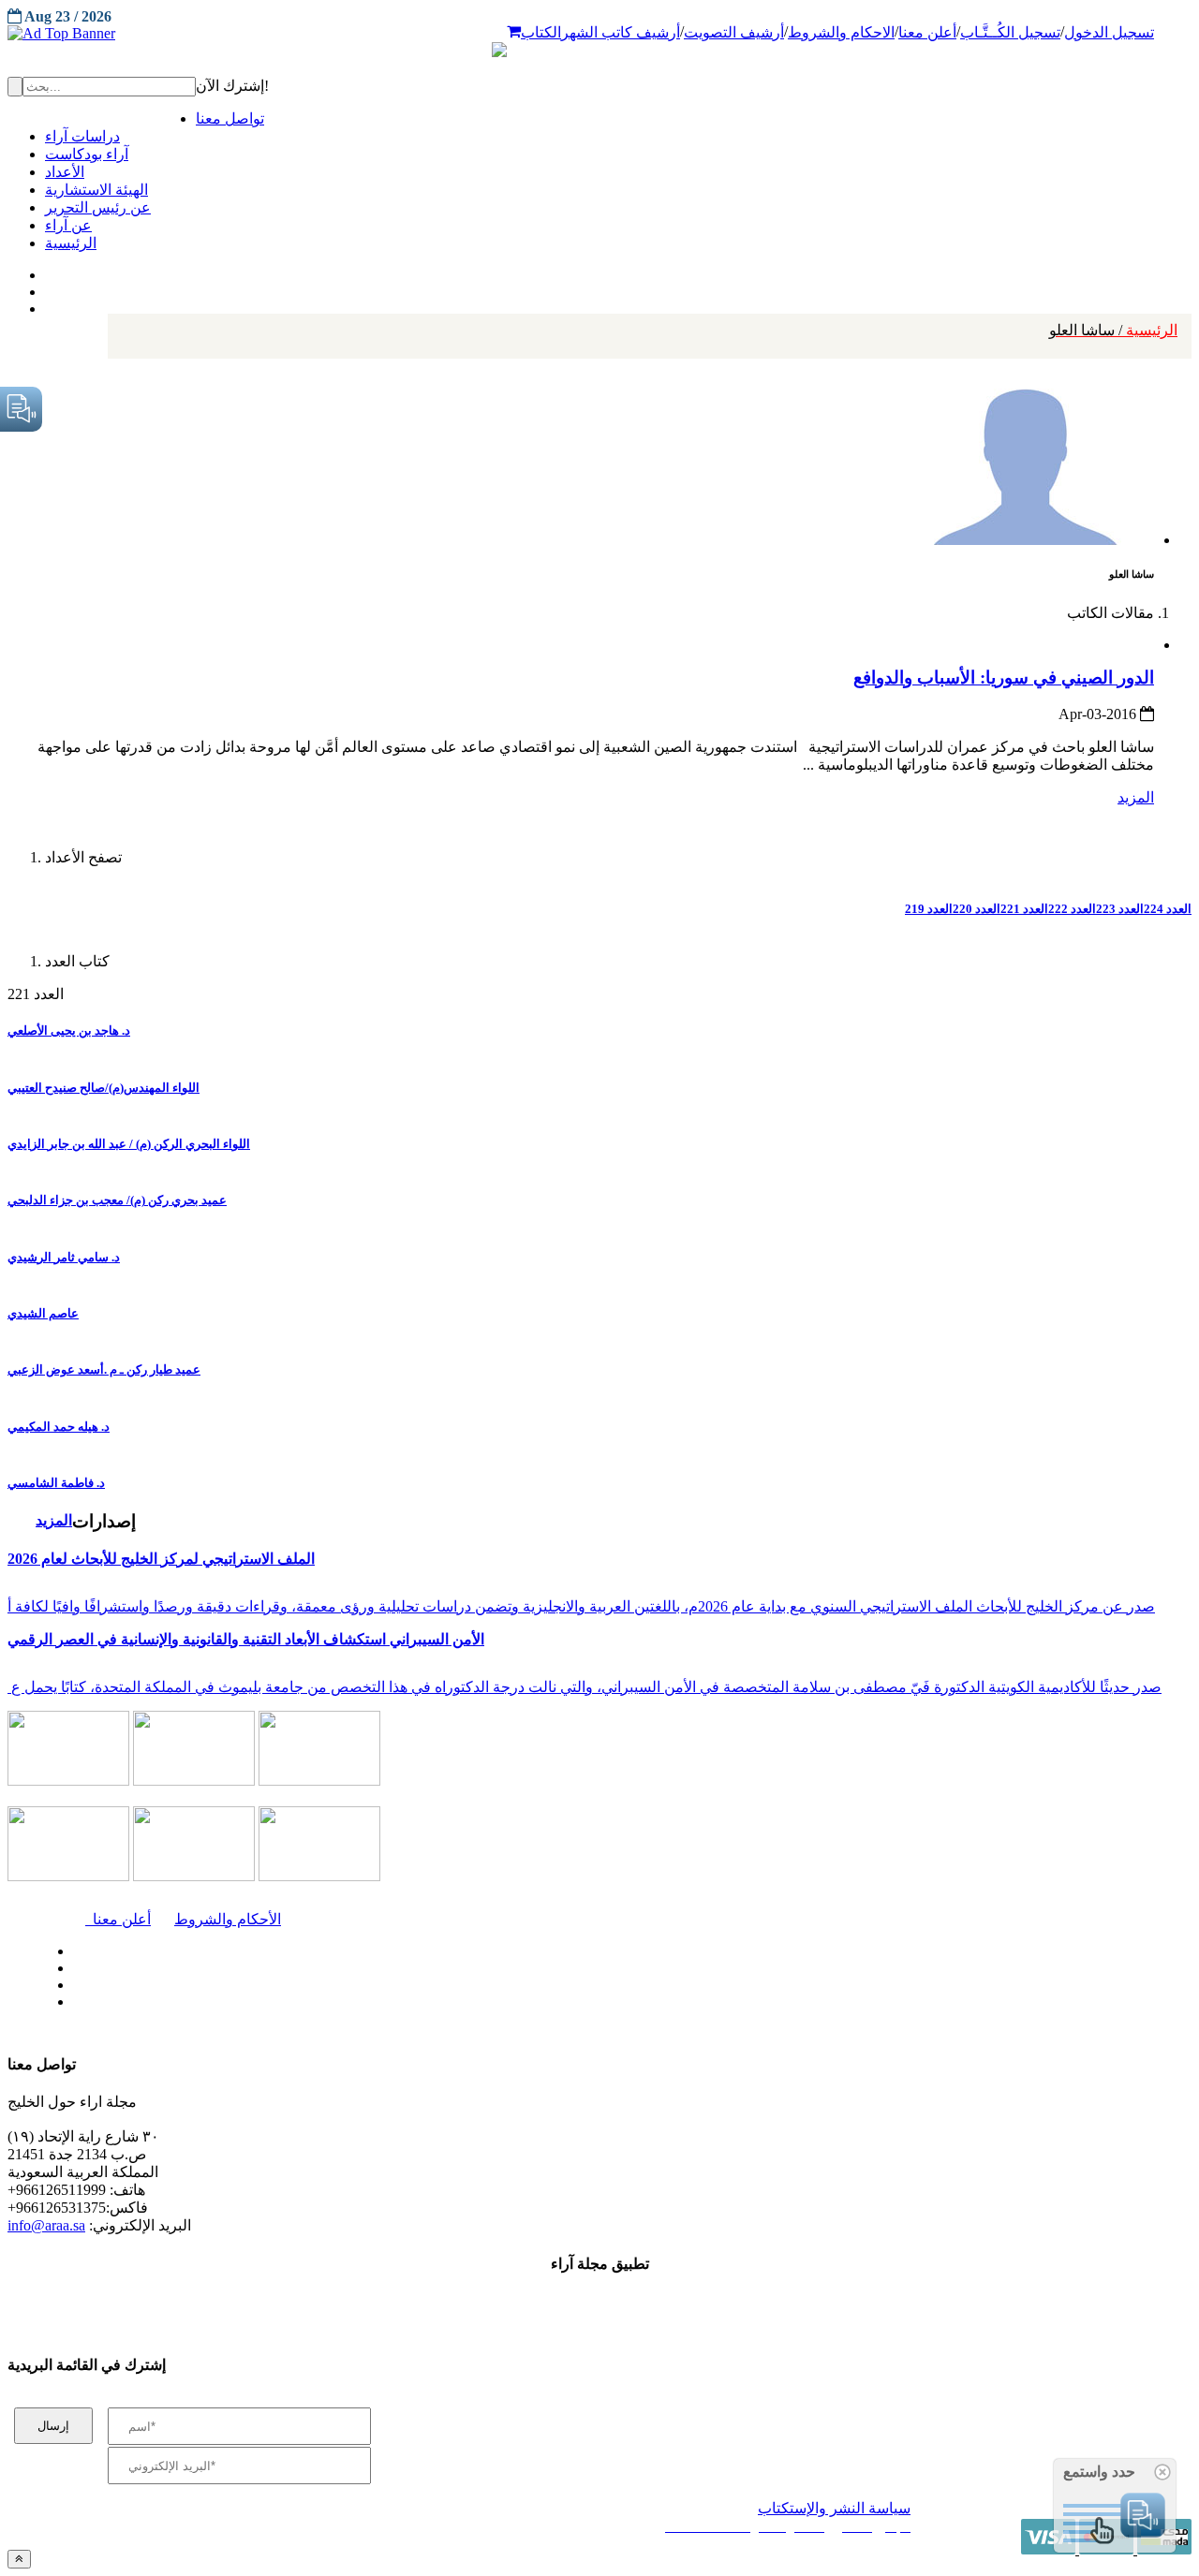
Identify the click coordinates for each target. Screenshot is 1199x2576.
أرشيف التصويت (734, 32)
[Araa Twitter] (47, 287)
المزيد (1136, 797)
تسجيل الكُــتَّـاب (1010, 32)
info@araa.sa (46, 2225)
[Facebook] (44, 271)
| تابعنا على (347, 2002)
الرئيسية (1113, 330)
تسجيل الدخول (1109, 32)
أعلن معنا (927, 32)
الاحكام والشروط (841, 32)
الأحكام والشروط (228, 1919)
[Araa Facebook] (70, 1947)
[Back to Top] (19, 2559)
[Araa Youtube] (47, 304)
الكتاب (541, 32)
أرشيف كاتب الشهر (621, 32)
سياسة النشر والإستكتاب (834, 2508)
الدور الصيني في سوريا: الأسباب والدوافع (1004, 677)
